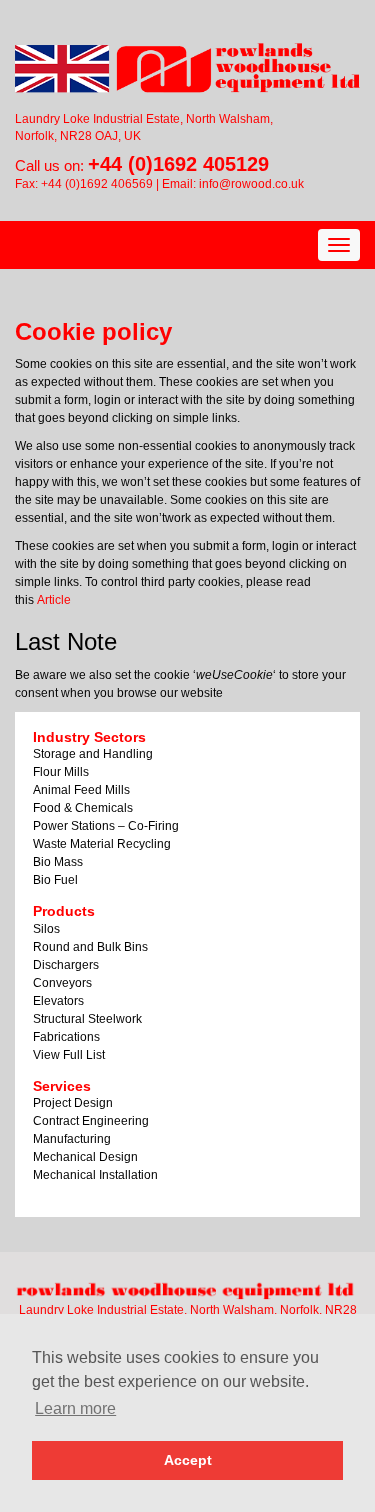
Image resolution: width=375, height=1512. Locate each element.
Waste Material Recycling (102, 844)
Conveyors (62, 983)
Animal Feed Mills (81, 790)
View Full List (69, 1055)
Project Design (73, 1103)
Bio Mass (58, 862)
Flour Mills (61, 772)
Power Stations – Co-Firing (106, 826)
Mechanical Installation (95, 1175)
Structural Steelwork (87, 1019)
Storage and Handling (93, 754)
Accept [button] (188, 1460)
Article (54, 600)
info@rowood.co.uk (251, 184)
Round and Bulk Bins (90, 947)
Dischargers (66, 965)
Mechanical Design (85, 1157)
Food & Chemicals (83, 808)
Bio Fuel (55, 880)
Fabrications (66, 1037)
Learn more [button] (75, 1408)
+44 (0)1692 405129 (178, 164)
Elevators (58, 1001)
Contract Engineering (91, 1121)
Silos (46, 929)
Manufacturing (72, 1139)
